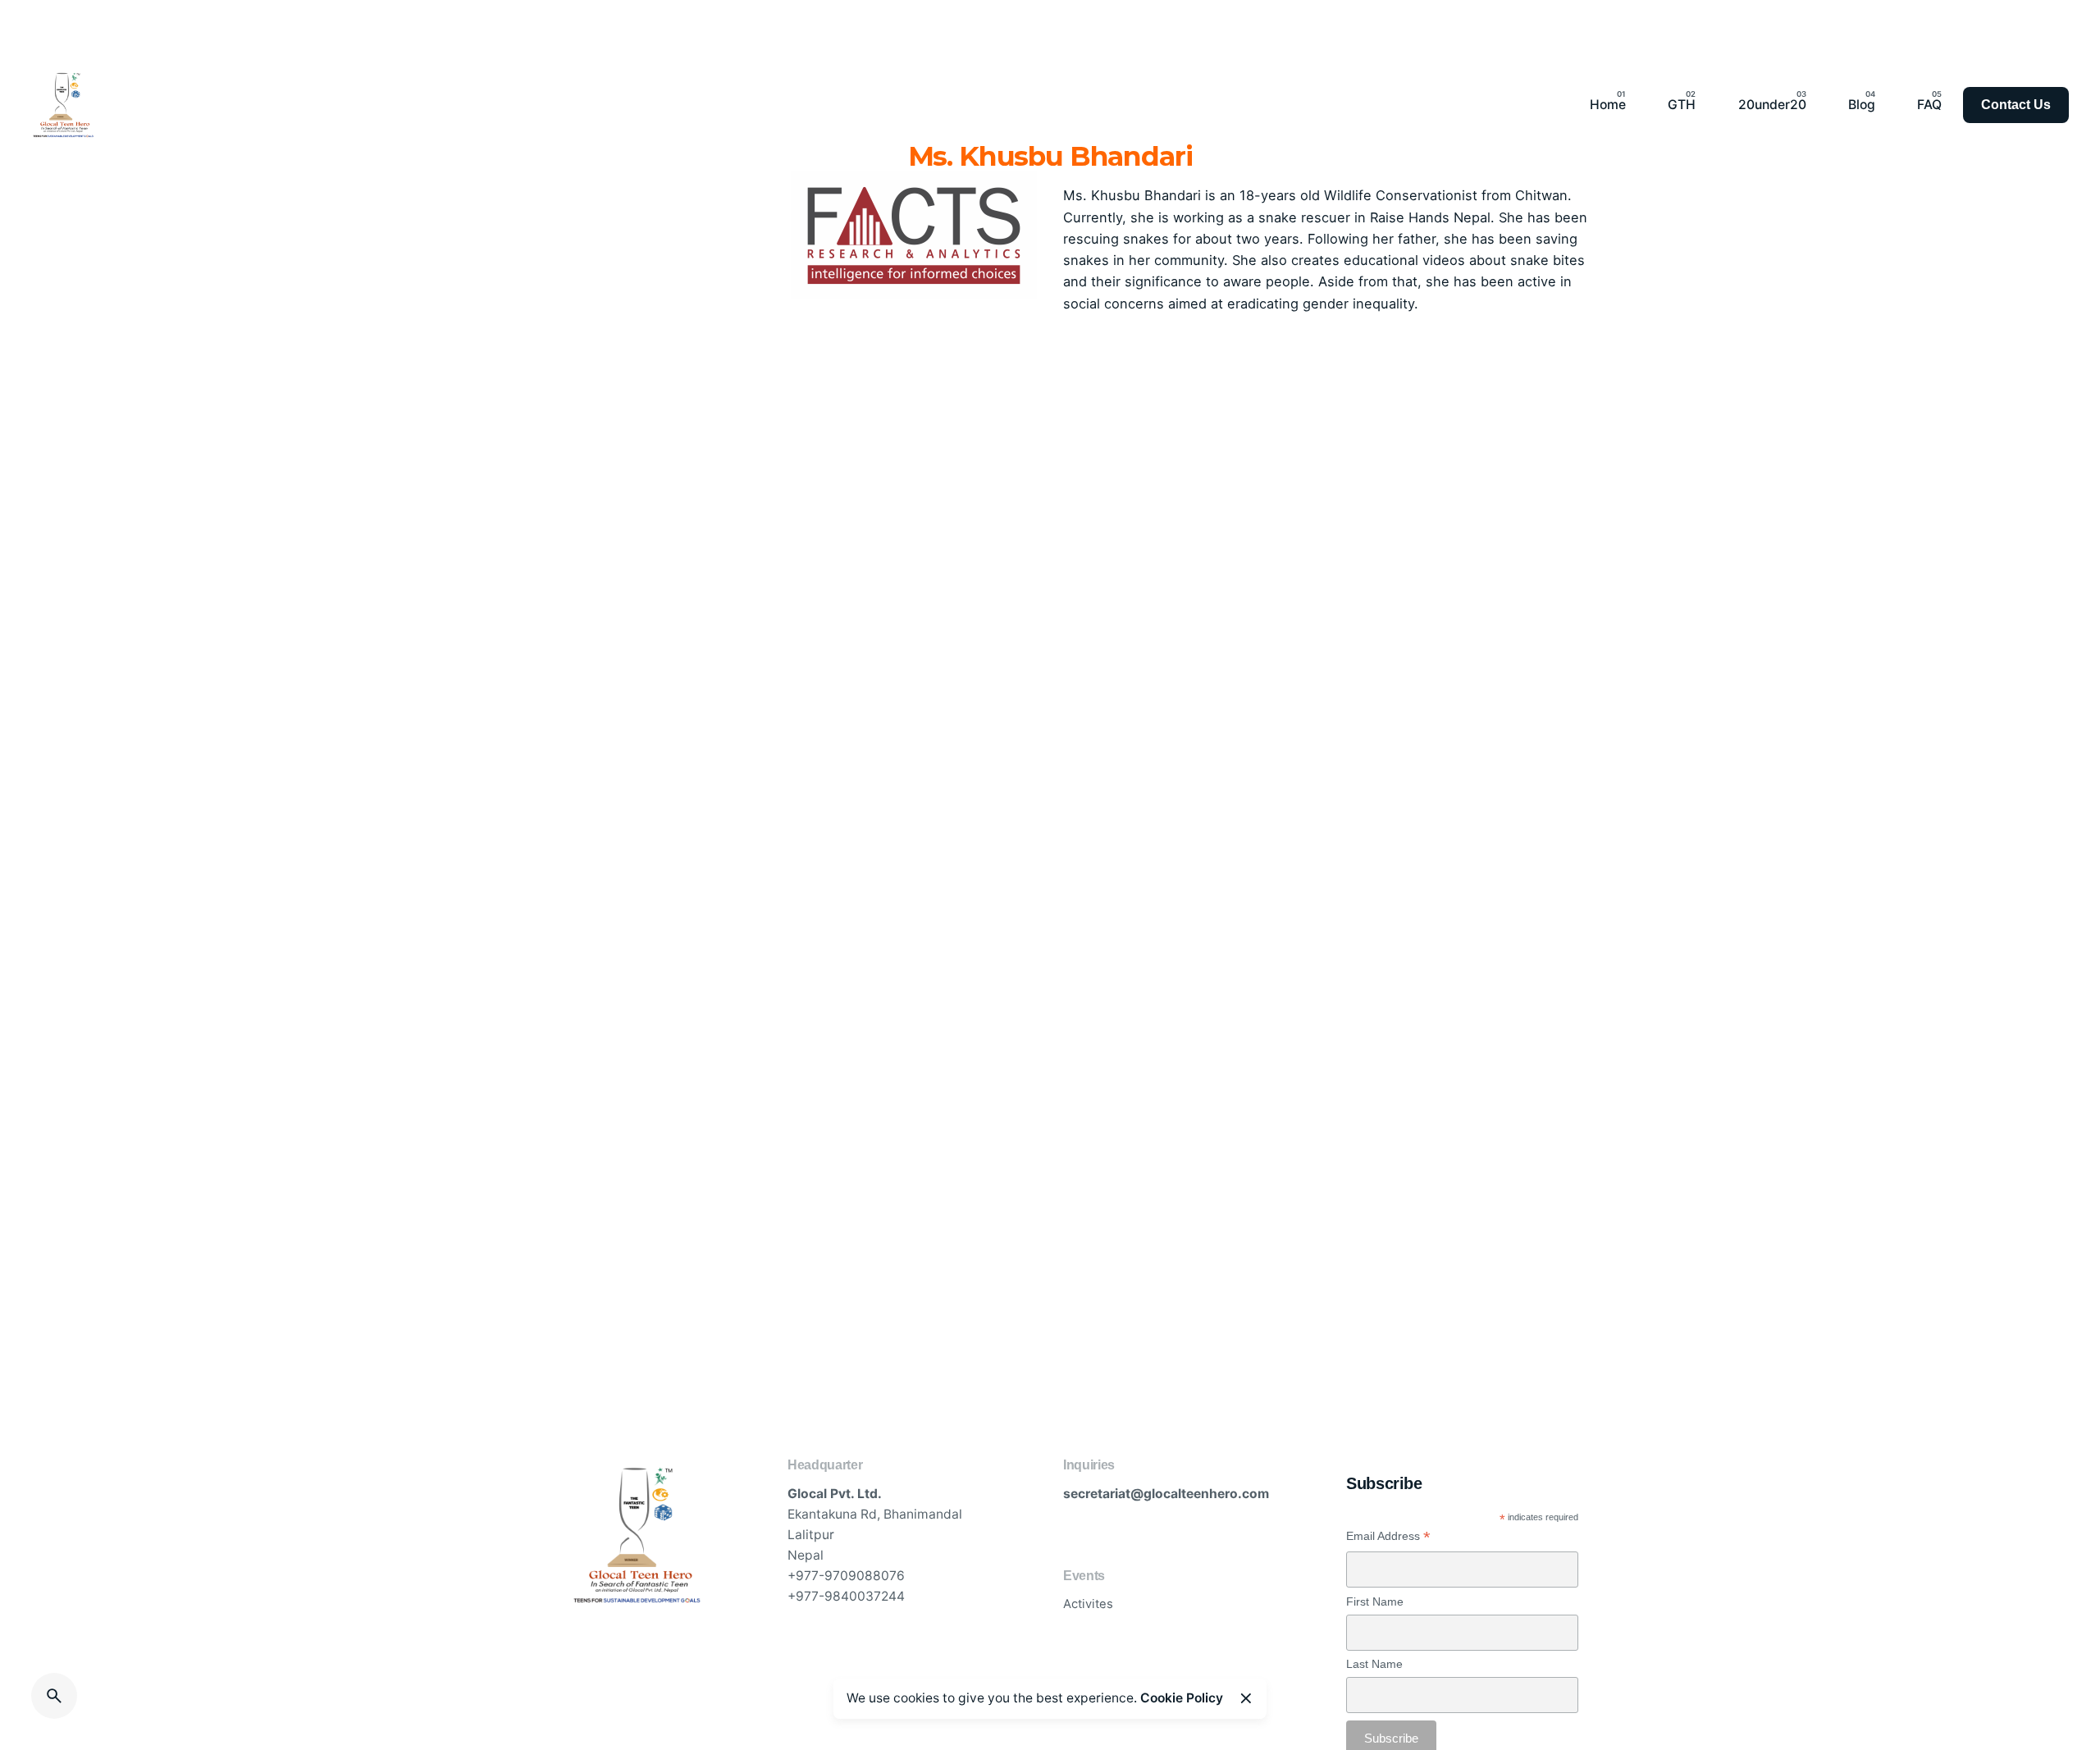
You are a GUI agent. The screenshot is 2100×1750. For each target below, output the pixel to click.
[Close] (1246, 1698)
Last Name (1374, 1664)
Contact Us (2016, 105)
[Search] (54, 1696)
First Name (1375, 1602)
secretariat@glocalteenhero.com (1166, 1494)
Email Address (1388, 1536)
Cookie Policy (1182, 1698)
